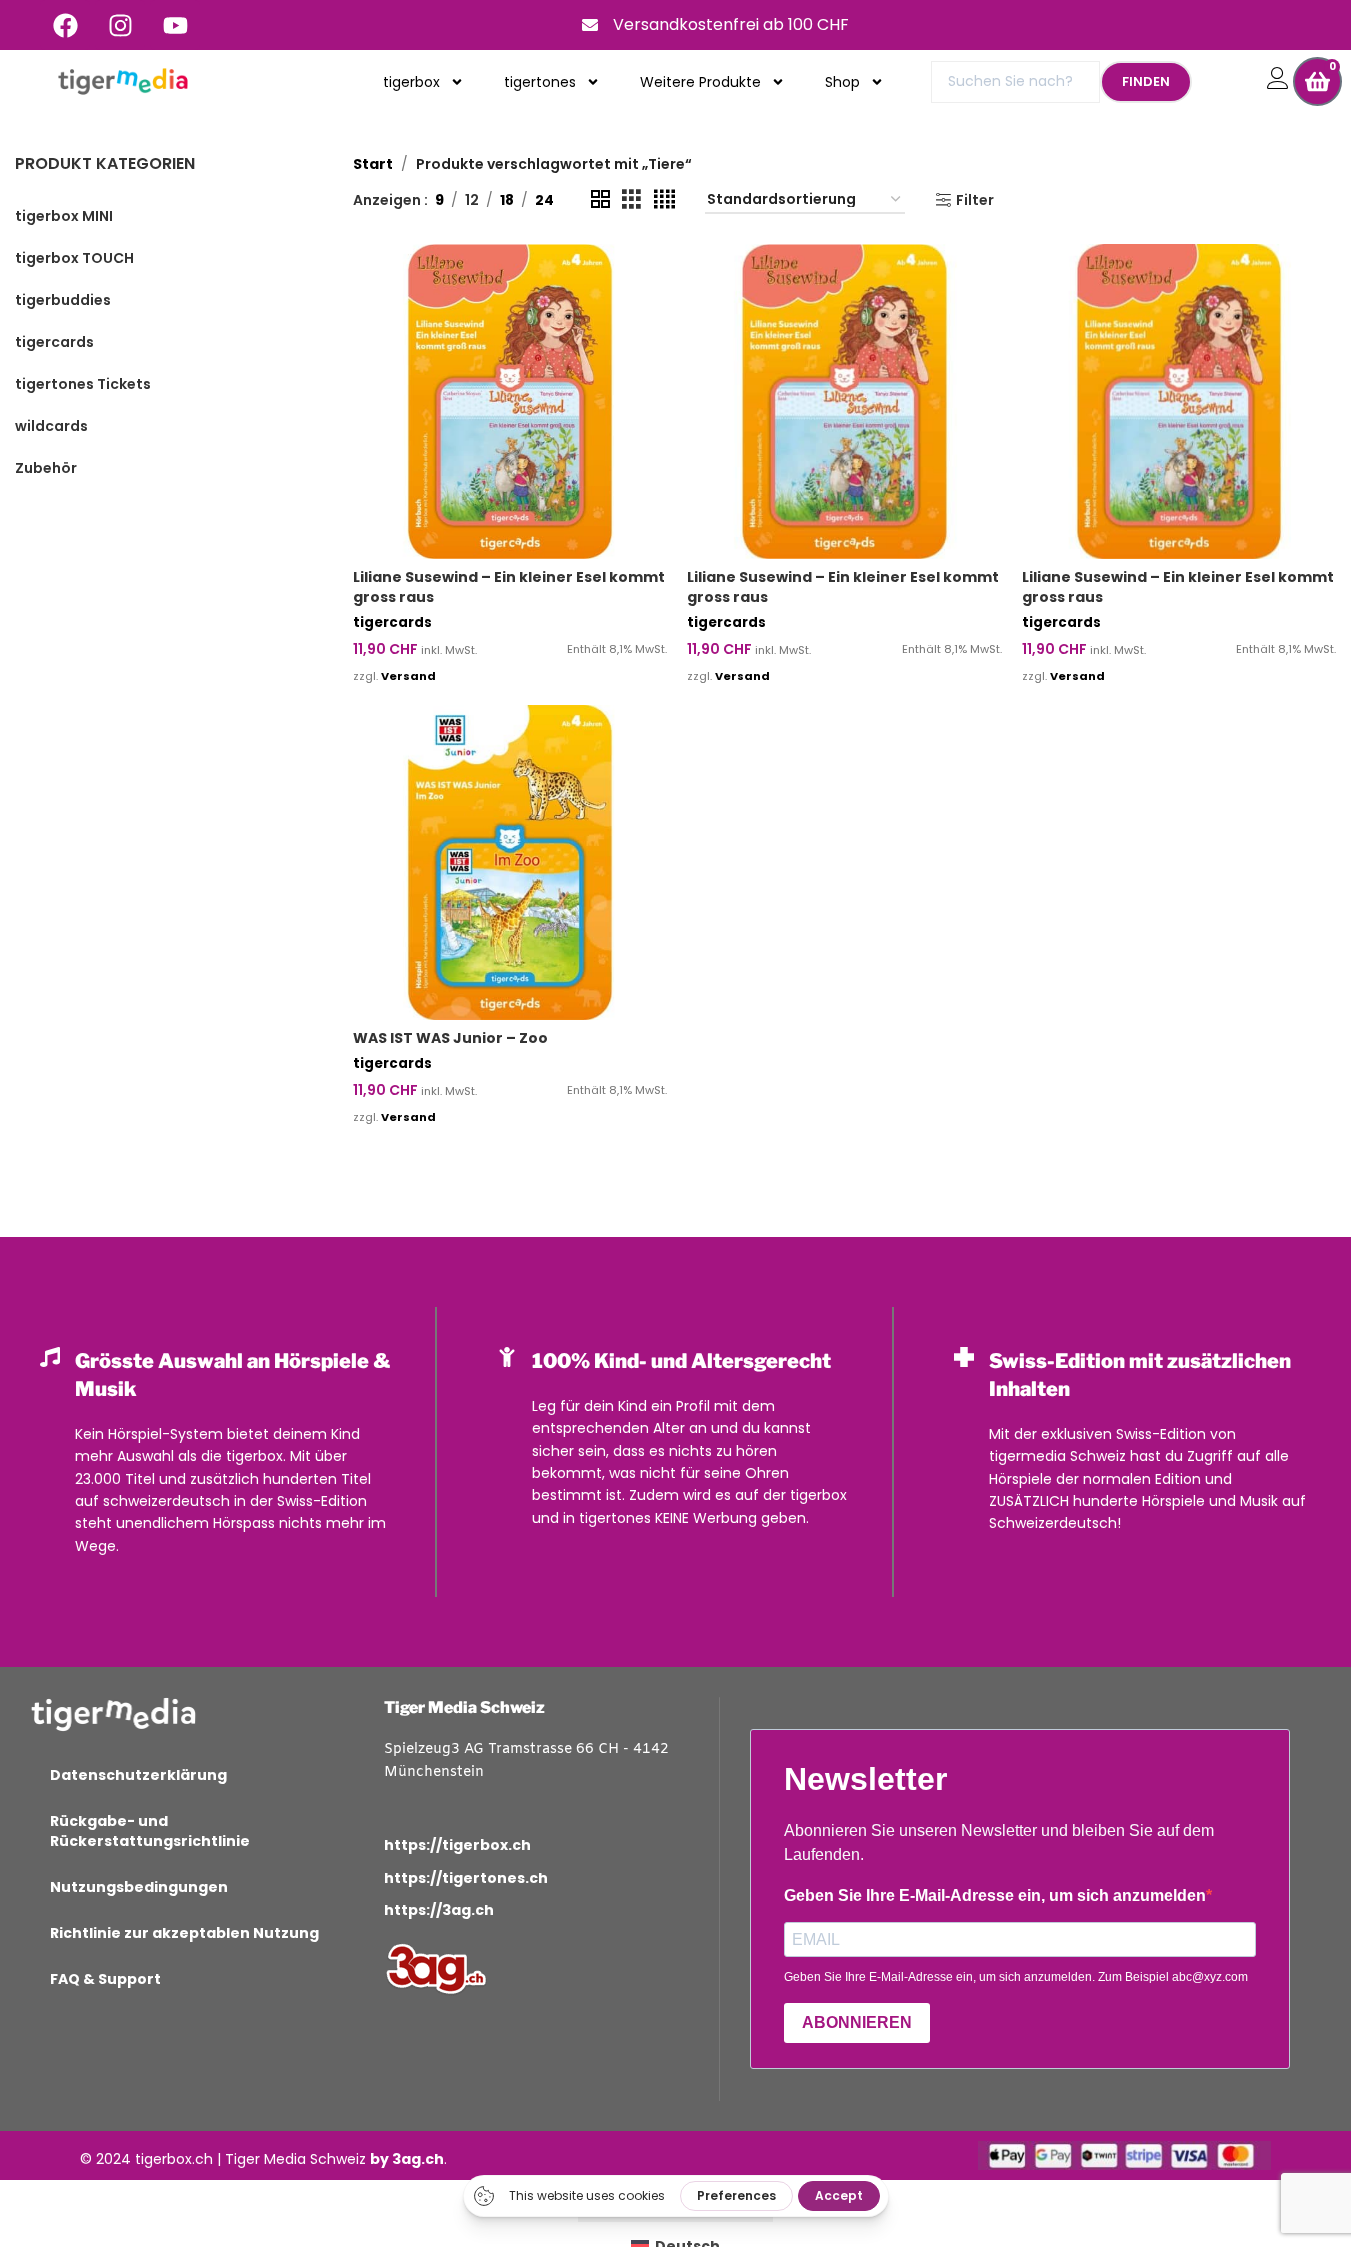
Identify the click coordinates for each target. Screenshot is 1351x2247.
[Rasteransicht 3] (631, 199)
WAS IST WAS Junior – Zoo (450, 1038)
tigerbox (411, 82)
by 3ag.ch (407, 2159)
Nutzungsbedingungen (139, 1887)
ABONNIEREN (857, 2022)
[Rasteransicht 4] (664, 199)
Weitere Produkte (700, 82)
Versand (408, 676)
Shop (842, 82)
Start (373, 164)
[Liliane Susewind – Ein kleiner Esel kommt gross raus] (510, 401)
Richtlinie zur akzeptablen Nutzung (184, 1933)
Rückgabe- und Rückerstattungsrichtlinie (150, 1831)
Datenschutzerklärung (138, 1775)
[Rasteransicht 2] (600, 199)
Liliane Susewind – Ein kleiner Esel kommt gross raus (509, 587)
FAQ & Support (105, 1979)
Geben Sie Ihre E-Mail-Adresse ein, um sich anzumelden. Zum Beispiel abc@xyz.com (1016, 1977)
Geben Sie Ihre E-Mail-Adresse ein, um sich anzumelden (995, 1895)
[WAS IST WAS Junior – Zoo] (510, 862)
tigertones (540, 82)
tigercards (392, 622)
